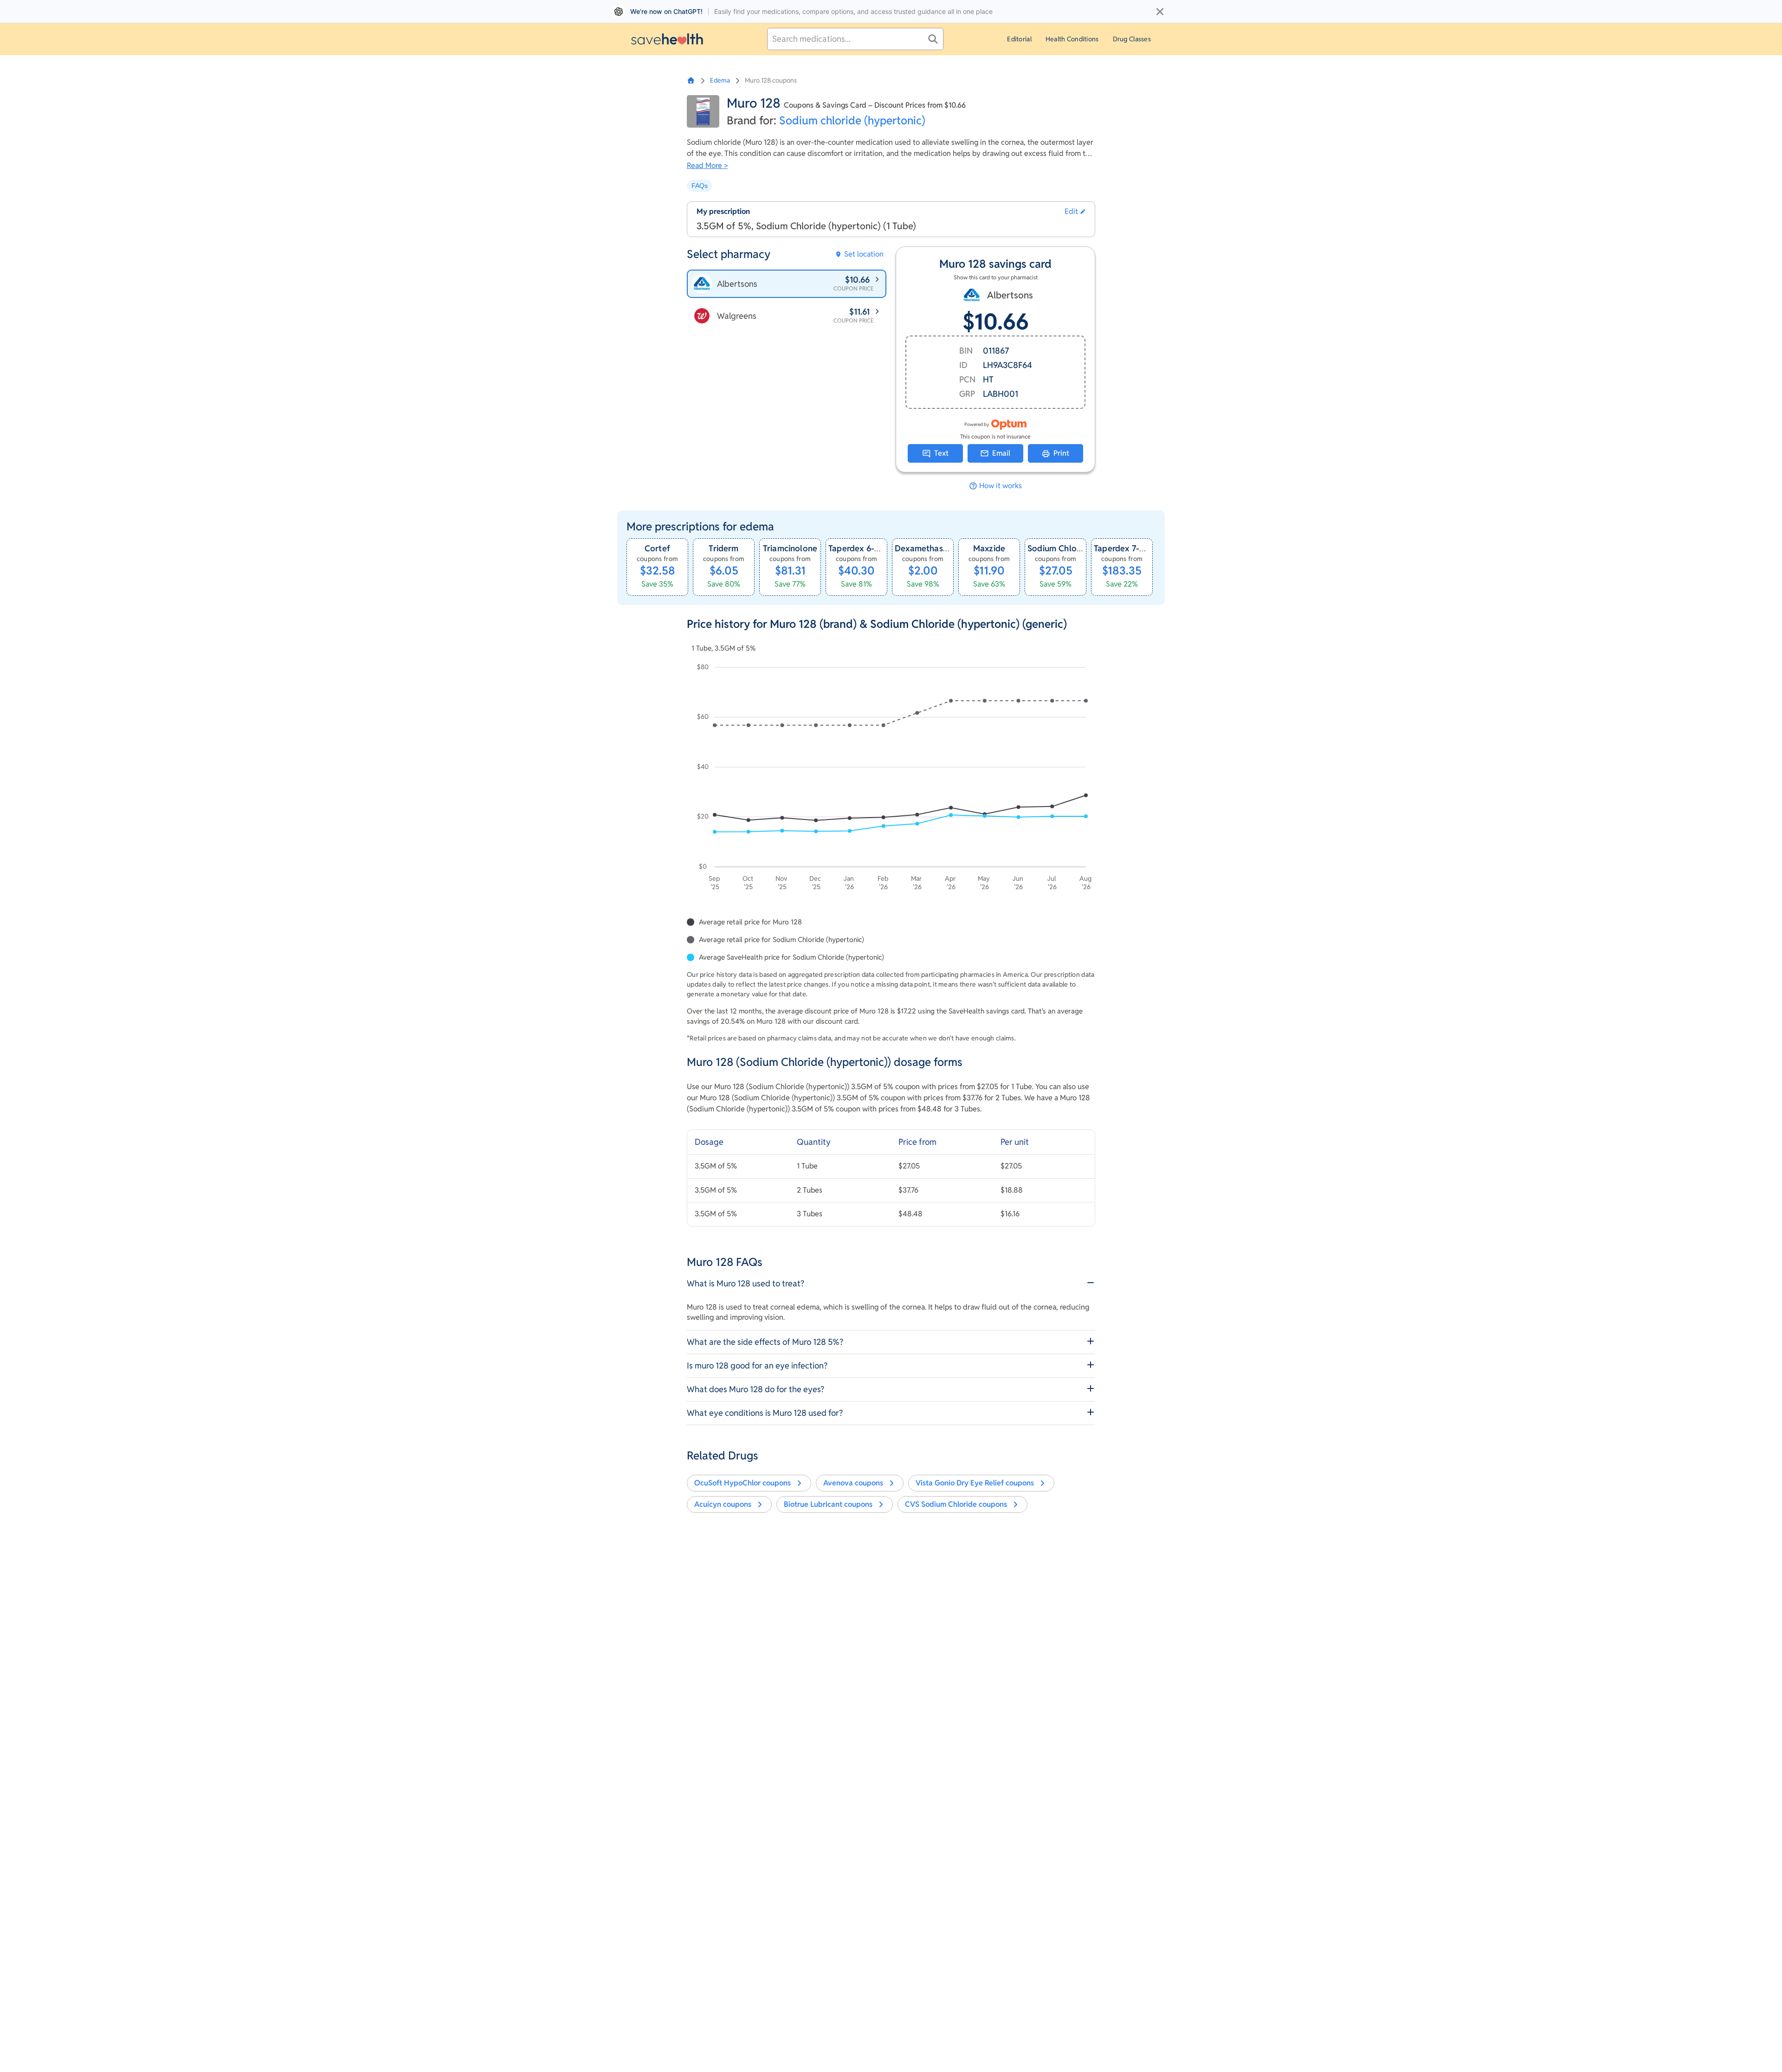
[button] (1075, 212)
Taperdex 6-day (859, 548)
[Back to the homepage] (667, 39)
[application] (891, 779)
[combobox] (855, 39)
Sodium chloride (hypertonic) (852, 120)
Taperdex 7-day (1124, 548)
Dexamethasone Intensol (943, 548)
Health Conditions (1072, 39)
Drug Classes (1132, 39)
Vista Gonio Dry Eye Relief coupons (975, 1483)
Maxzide (989, 548)
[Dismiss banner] (1160, 12)
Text (941, 453)
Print (1061, 453)
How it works (1001, 486)
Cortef (657, 548)
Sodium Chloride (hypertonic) (1085, 548)
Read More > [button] (707, 165)
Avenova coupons (853, 1483)
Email (1001, 453)
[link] (657, 567)
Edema (720, 80)
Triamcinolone (790, 548)
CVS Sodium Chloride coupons (956, 1504)
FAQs (700, 186)
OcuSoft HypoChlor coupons (742, 1483)
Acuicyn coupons (723, 1504)
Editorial (1019, 39)
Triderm (723, 548)
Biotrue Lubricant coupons (828, 1504)
